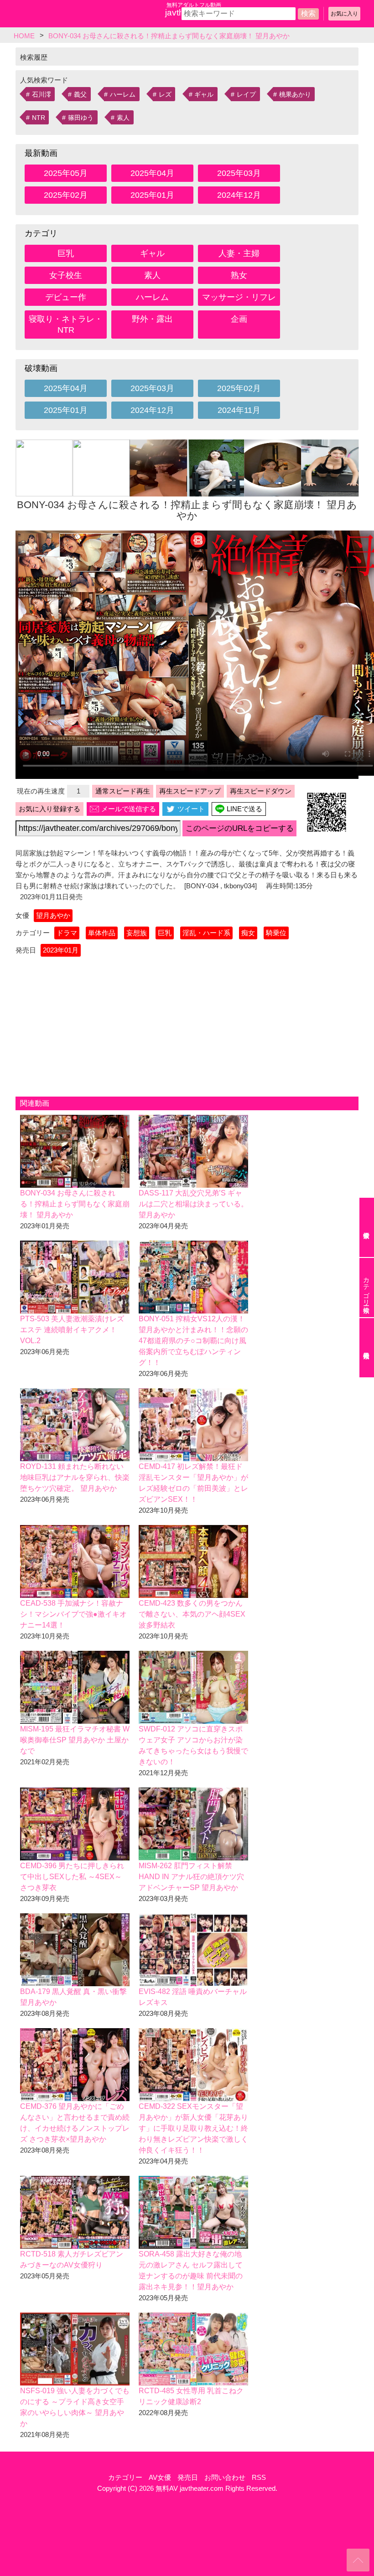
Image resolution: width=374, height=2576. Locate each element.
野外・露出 (152, 319)
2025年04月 (152, 173)
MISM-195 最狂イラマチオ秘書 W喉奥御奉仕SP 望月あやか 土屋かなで (75, 1740)
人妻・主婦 (239, 253)
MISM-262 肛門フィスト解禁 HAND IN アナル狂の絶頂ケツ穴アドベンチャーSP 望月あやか (191, 1877)
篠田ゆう (81, 118)
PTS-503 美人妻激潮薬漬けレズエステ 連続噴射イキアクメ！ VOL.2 (72, 1330)
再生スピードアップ (190, 791)
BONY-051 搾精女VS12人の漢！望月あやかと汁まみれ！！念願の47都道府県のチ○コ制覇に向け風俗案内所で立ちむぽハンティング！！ (193, 1341)
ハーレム (123, 94)
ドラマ (67, 933)
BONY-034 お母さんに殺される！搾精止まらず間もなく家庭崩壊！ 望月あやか (75, 1204)
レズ (165, 94)
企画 (239, 319)
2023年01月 (61, 950)
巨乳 (66, 253)
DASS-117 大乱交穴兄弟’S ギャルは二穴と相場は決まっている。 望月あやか (193, 1204)
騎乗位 (276, 933)
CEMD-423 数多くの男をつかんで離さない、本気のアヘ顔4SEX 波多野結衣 (192, 1614)
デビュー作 (66, 297)
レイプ (246, 94)
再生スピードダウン (261, 791)
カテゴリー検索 (366, 1288)
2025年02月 (66, 195)
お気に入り (344, 14)
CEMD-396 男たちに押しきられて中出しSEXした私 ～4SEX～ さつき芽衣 (72, 1877)
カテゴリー (125, 2477)
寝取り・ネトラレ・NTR (66, 325)
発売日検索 (367, 1348)
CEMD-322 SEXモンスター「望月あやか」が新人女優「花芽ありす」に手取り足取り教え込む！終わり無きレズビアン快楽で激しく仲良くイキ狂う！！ (193, 2128)
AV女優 (160, 2477)
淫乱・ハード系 (206, 933)
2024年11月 (239, 410)
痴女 (248, 933)
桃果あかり (295, 94)
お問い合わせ (225, 2477)
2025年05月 (66, 173)
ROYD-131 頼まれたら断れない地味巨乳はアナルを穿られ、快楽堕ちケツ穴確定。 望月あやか (75, 1477)
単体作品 (102, 933)
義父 (80, 94)
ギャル (204, 94)
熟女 (239, 275)
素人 (123, 118)
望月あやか (53, 915)
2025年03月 (239, 173)
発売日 (188, 2477)
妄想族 (137, 933)
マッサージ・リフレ (239, 297)
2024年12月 (239, 195)
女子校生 (66, 275)
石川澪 (42, 94)
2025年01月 (152, 195)
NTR (39, 118)
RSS (259, 2477)
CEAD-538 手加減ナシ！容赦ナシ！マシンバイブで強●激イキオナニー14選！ (73, 1614)
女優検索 (367, 1227)
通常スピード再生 (123, 791)
